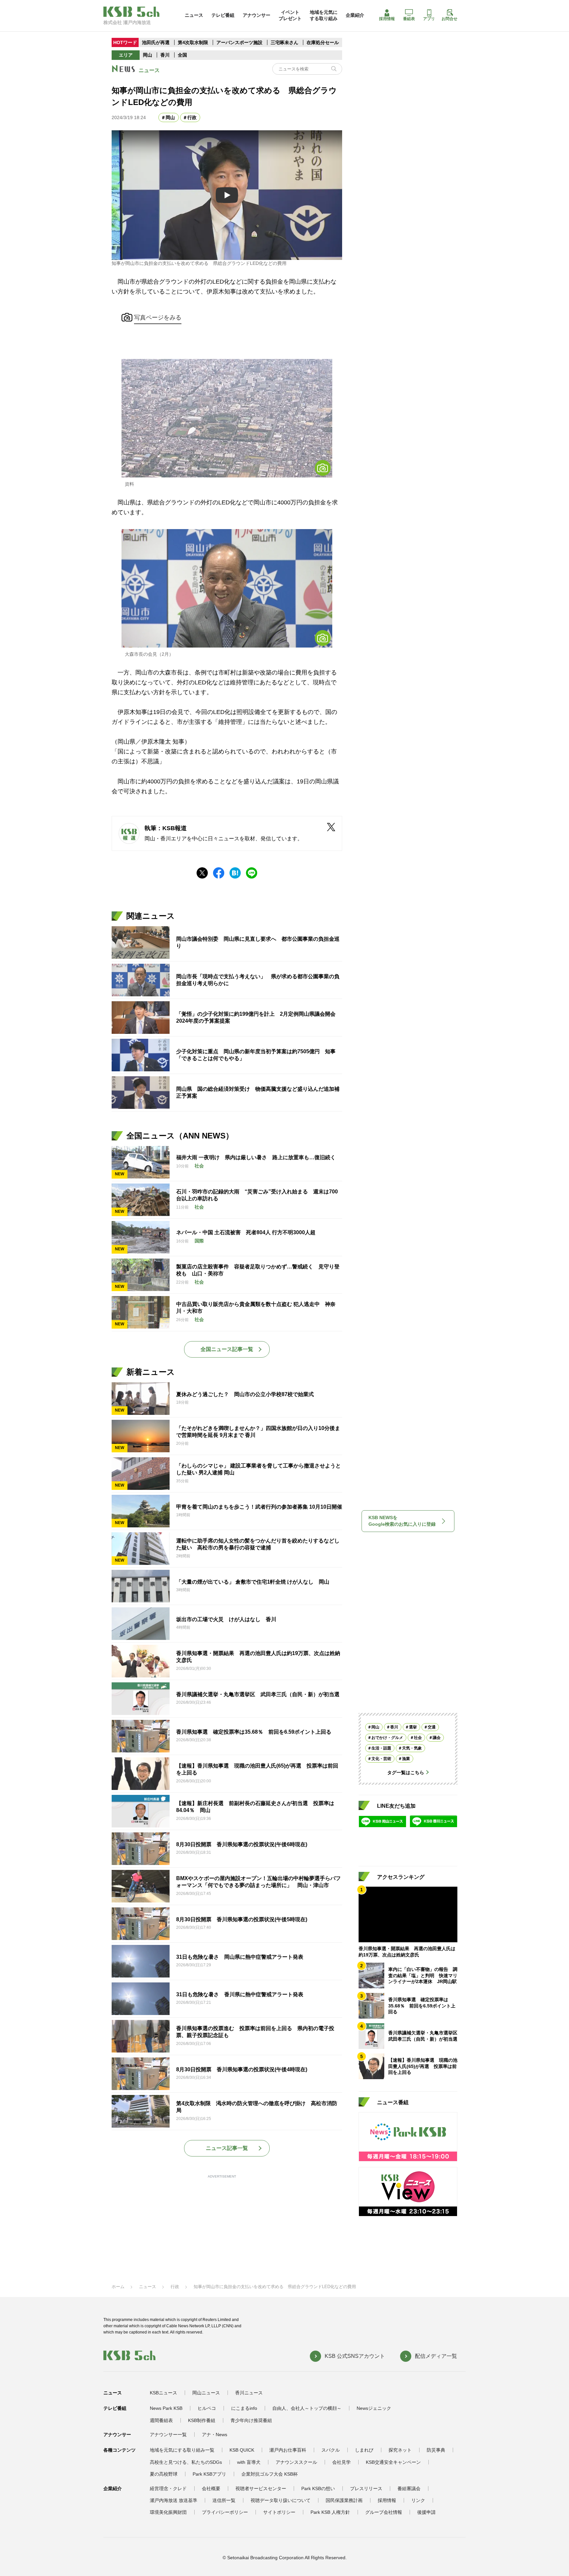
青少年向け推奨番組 (251, 2420)
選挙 (413, 1727)
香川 (165, 55)
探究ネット (400, 2450)
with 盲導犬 (249, 2462)
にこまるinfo (244, 2408)
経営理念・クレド (168, 2488)
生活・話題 (381, 1748)
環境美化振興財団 (168, 2512)
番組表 (409, 19)
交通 (432, 1727)
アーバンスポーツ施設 (239, 42)
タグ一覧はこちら (406, 1772)
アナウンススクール (296, 2462)
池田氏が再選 (156, 42)
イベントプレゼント (290, 15)
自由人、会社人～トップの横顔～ (307, 2408)
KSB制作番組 (202, 2420)
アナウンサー (257, 15)
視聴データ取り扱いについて (281, 2500)
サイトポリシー (279, 2512)
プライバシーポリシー (225, 2512)
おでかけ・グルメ (387, 1737)
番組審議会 (409, 2488)
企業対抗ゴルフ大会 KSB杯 (270, 2474)
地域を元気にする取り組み (324, 15)
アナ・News (215, 2435)
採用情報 (387, 19)
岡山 (148, 55)
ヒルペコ (207, 2408)
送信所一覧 (224, 2500)
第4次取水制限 (194, 42)
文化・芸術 (381, 1758)
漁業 (406, 1758)
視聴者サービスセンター (261, 2488)
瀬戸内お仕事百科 (288, 2450)
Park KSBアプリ (209, 2474)
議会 (437, 1737)
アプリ (429, 19)
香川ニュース (249, 2393)
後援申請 (426, 2512)
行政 (192, 117)
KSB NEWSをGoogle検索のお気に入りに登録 (402, 1521)
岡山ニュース (206, 2393)
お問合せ (449, 19)
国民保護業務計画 (344, 2500)
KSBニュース (163, 2393)
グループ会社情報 (384, 2512)
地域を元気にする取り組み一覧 (182, 2450)
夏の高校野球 (164, 2474)
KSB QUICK (242, 2450)
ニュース (194, 15)
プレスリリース (366, 2488)
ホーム (118, 2287)
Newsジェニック (374, 2408)
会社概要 (211, 2488)
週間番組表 (161, 2420)
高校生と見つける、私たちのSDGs (186, 2462)
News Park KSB (166, 2408)
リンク (418, 2500)
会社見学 (341, 2462)
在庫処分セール (323, 42)
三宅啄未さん (285, 42)
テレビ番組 (223, 15)
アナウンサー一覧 (168, 2435)
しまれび (364, 2450)
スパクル (331, 2450)
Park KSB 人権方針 (330, 2512)
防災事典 (436, 2450)
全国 (182, 55)
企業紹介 (355, 15)
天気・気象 (412, 1748)
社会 (418, 1737)
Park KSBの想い (318, 2488)
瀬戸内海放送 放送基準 (174, 2500)
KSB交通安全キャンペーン (393, 2462)
